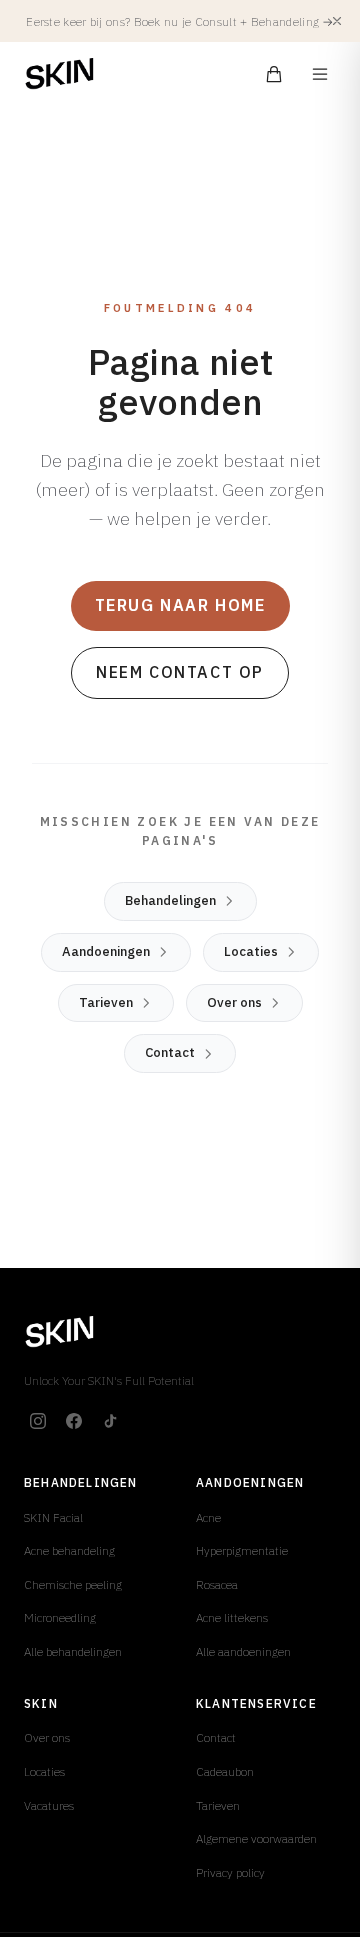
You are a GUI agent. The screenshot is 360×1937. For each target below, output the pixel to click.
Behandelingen (170, 900)
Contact (170, 1052)
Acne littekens (232, 1617)
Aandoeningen (106, 951)
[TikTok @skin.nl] (110, 1421)
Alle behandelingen (73, 1651)
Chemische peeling (73, 1584)
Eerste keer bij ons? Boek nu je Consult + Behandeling (180, 21)
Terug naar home (180, 605)
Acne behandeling (69, 1550)
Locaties (251, 951)
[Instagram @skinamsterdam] (38, 1421)
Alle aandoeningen (243, 1651)
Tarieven (106, 1002)
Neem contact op (180, 672)
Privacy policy (230, 1872)
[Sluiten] (337, 21)
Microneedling (60, 1617)
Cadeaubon (225, 1771)
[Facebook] (74, 1421)
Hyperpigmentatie (242, 1550)
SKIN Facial (53, 1517)
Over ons (234, 1002)
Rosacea (217, 1584)
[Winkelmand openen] (274, 74)
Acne (208, 1517)
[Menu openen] (320, 74)
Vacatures (49, 1805)
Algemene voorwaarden (256, 1838)
